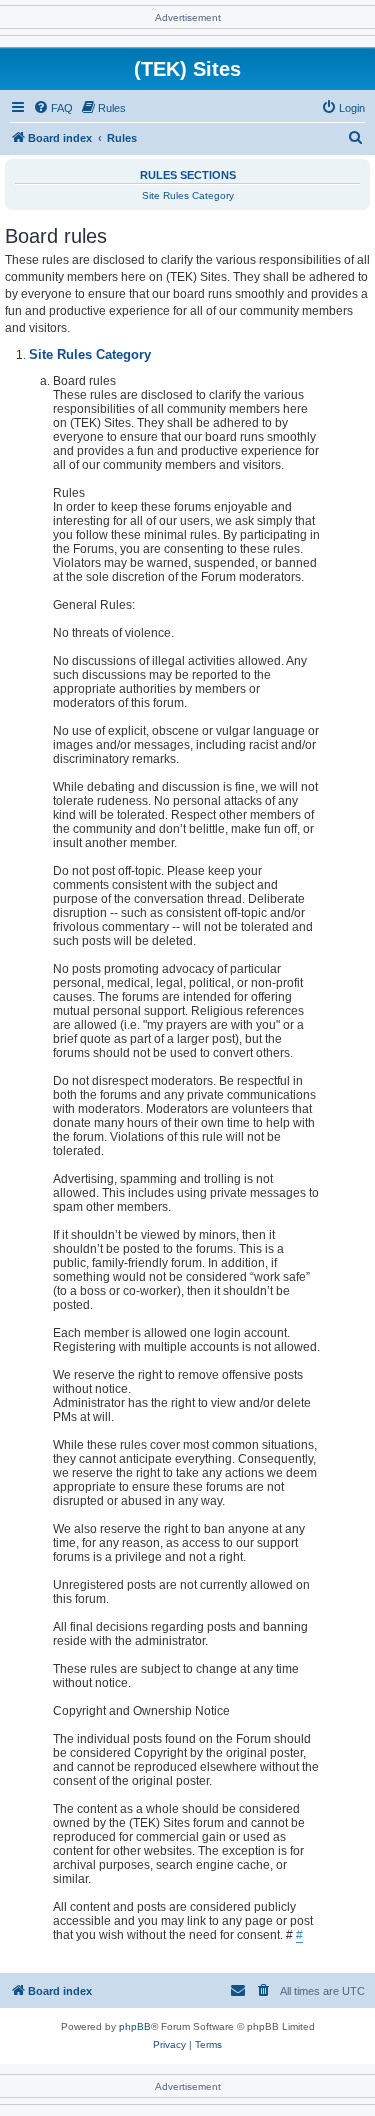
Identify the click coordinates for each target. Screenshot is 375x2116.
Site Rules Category (188, 195)
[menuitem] (53, 108)
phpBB (135, 2026)
